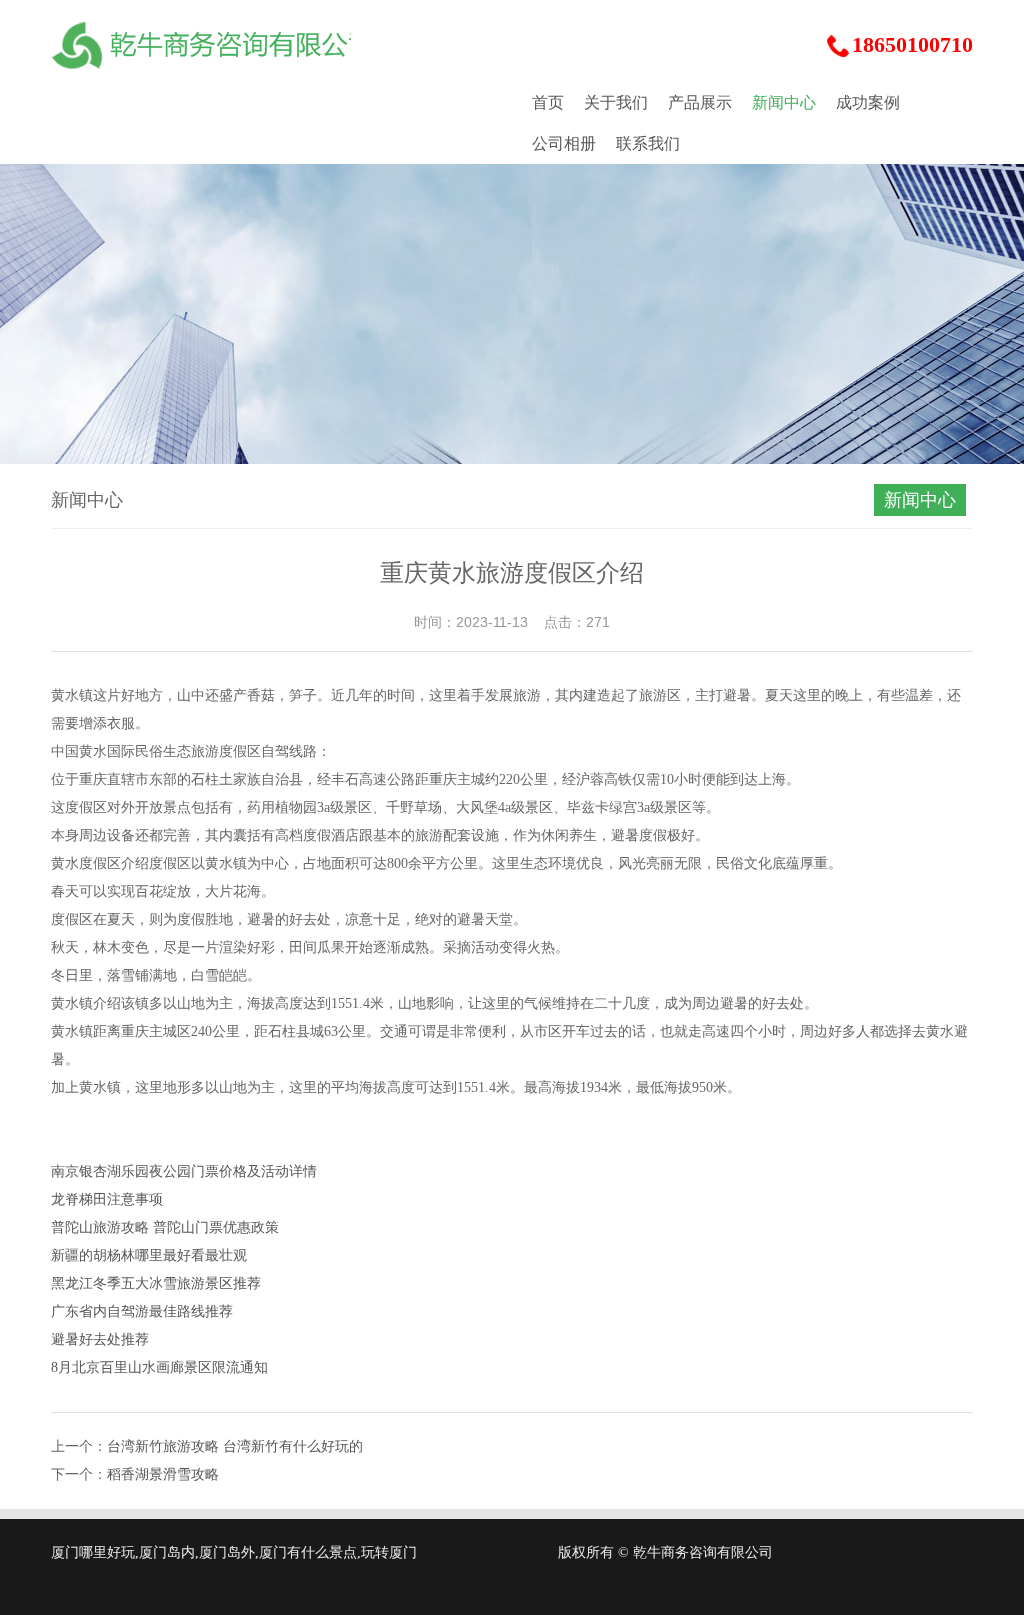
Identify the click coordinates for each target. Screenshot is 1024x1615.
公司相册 (564, 143)
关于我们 (616, 102)
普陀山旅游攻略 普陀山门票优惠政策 (165, 1227)
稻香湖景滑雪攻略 (163, 1474)
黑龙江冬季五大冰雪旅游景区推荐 (156, 1283)
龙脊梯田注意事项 (107, 1199)
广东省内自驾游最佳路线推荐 (142, 1311)
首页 (548, 102)
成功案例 (868, 102)
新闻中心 (784, 102)
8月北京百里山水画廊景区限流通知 (159, 1367)
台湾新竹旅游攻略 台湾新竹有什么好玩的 (235, 1446)
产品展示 (700, 102)
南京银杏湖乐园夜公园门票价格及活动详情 (184, 1171)
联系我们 (648, 143)
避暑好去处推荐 (100, 1339)
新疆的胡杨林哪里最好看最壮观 (149, 1255)
